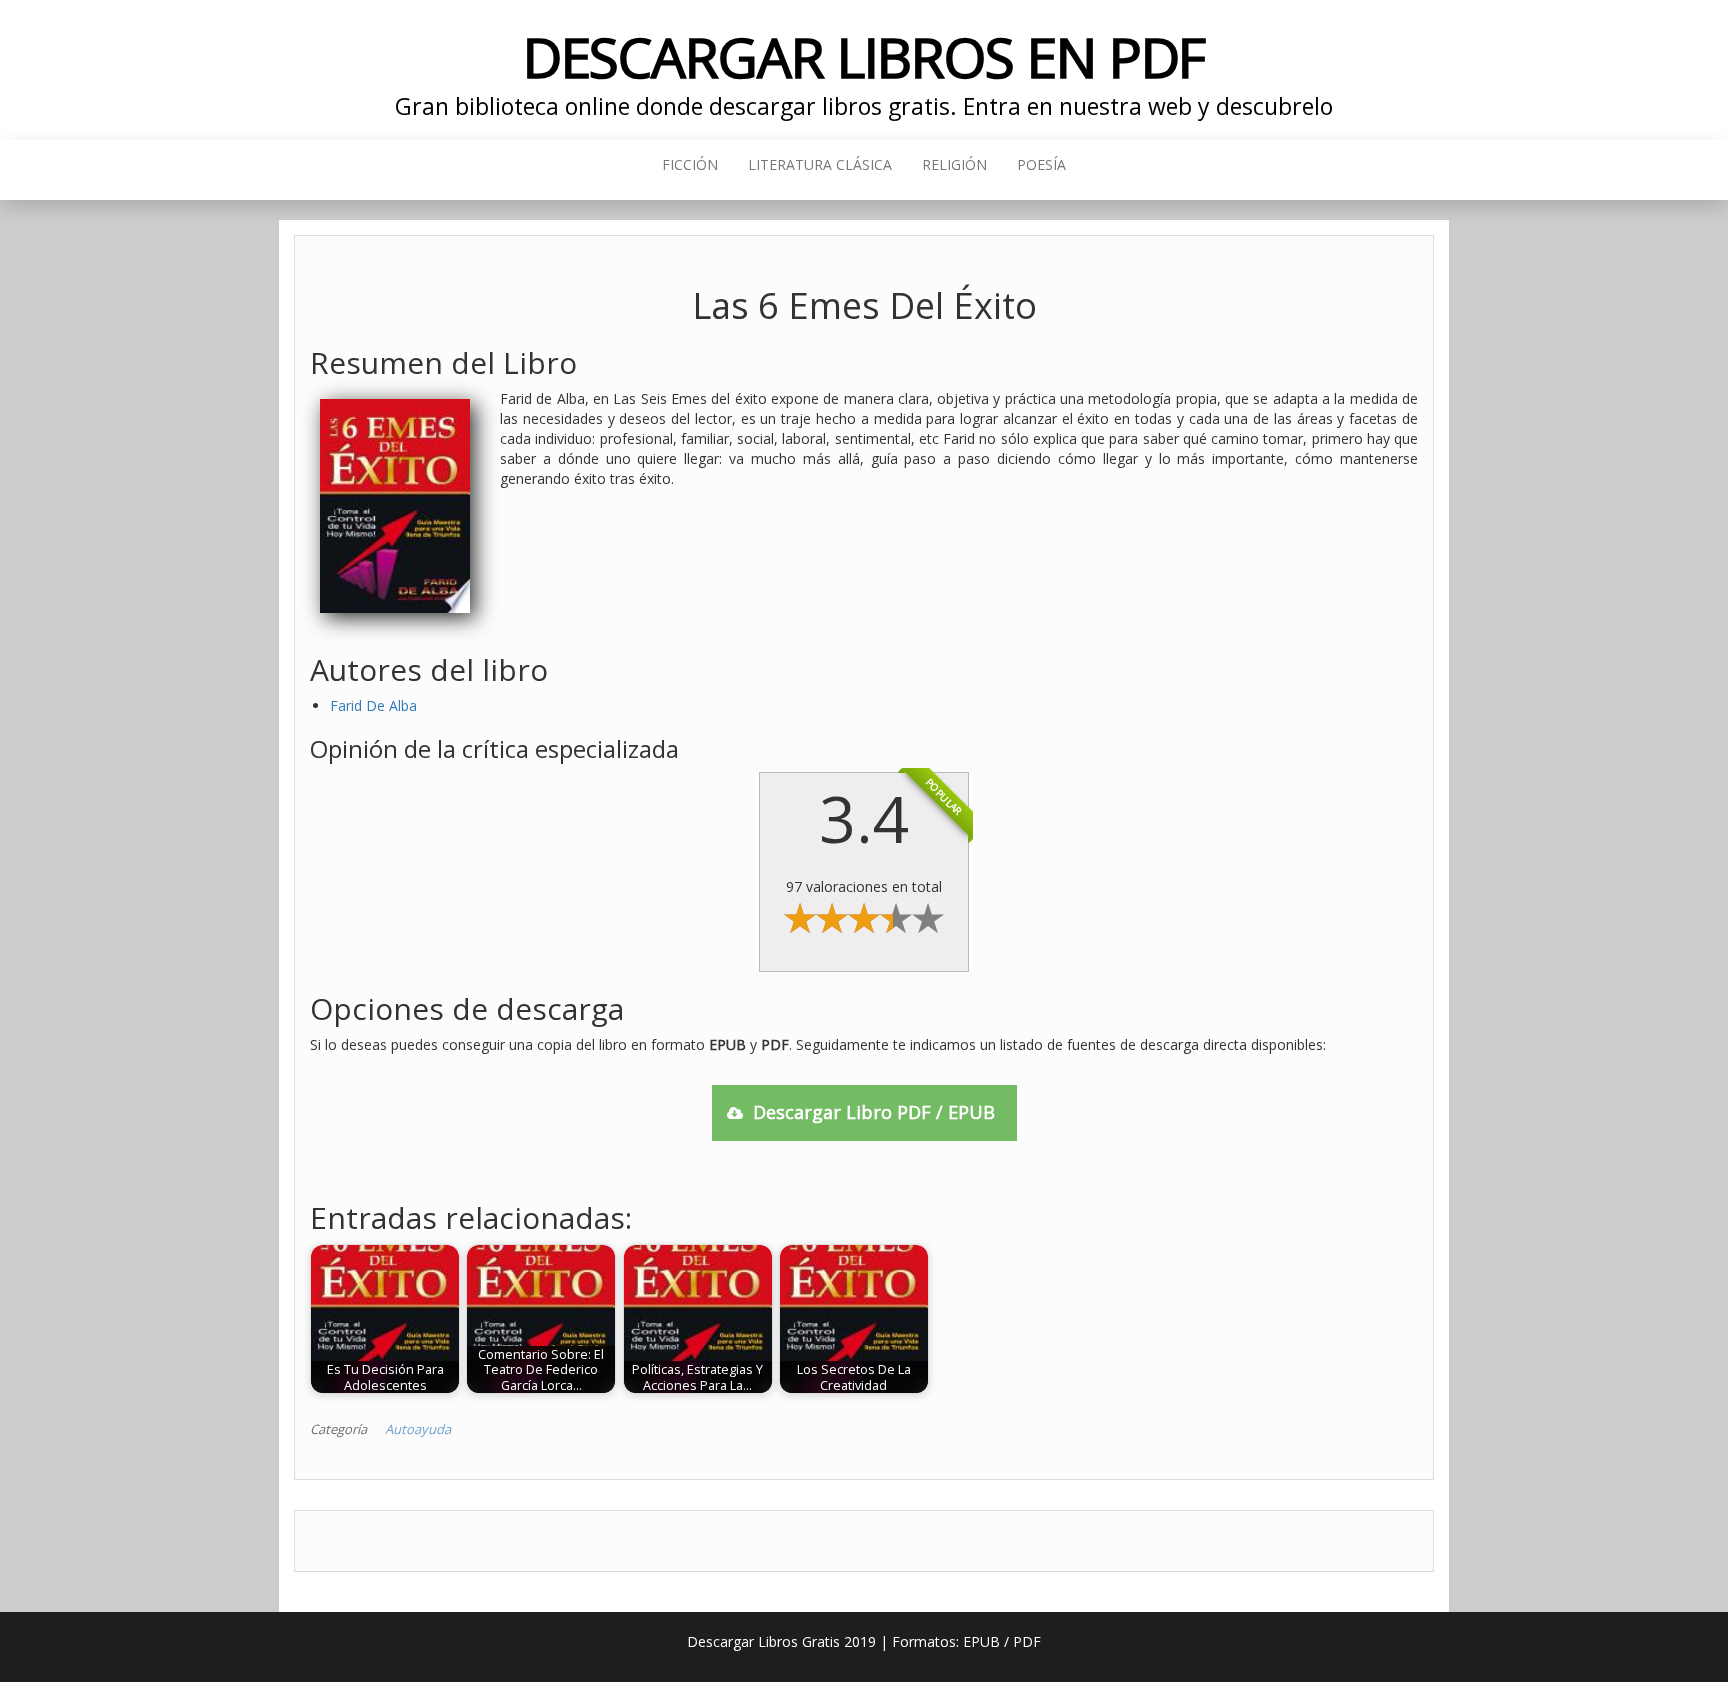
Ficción (690, 164)
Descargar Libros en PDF (864, 56)
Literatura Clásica (820, 164)
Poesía (1041, 164)
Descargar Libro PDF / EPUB (874, 1112)
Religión (954, 164)
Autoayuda (418, 1429)
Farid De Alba (373, 705)
